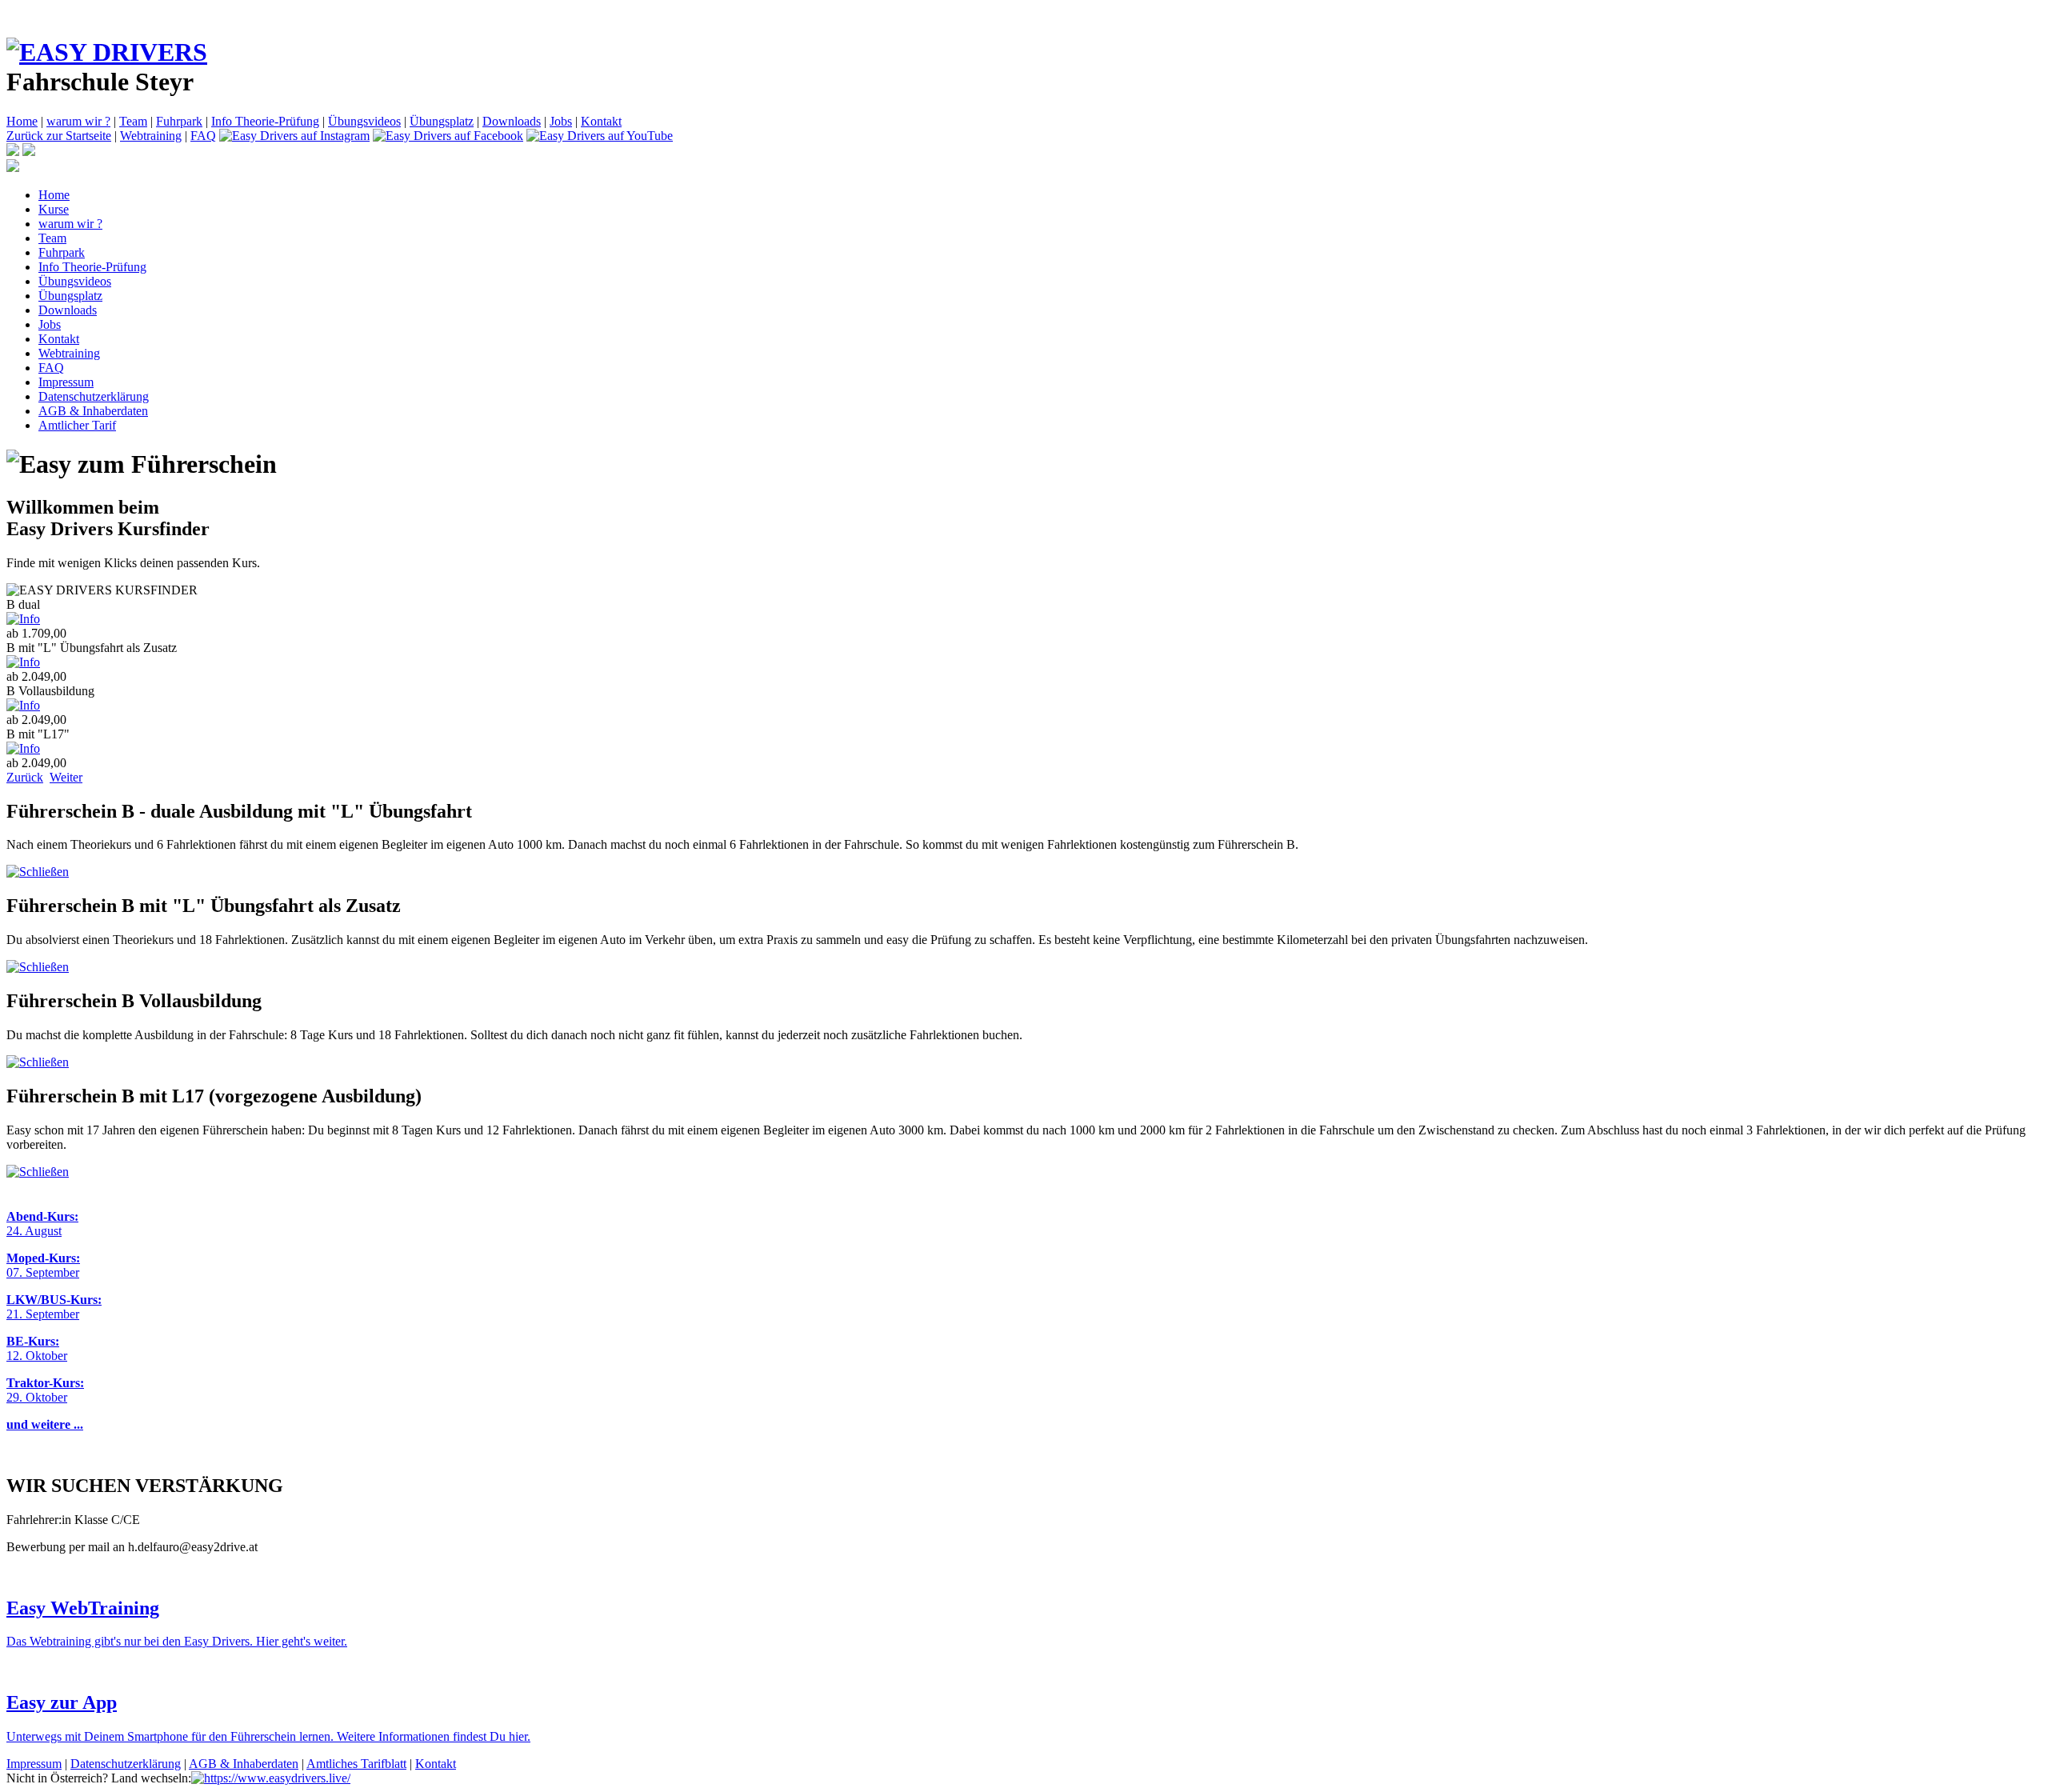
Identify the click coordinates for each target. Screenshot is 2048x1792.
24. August (34, 1231)
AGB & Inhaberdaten (93, 411)
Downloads (512, 121)
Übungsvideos (364, 121)
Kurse (54, 209)
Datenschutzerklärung (94, 396)
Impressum (66, 382)
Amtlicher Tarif (77, 425)
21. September (43, 1314)
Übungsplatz (442, 121)
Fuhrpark (179, 121)
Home (22, 121)
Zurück (25, 777)
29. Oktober (37, 1397)
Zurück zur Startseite (59, 136)
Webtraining (151, 136)
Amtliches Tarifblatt (356, 1764)
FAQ (203, 136)
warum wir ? (78, 121)
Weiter (66, 777)
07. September (43, 1272)
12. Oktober (37, 1356)
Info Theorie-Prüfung (265, 121)
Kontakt (601, 121)
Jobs (561, 121)
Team (133, 121)
